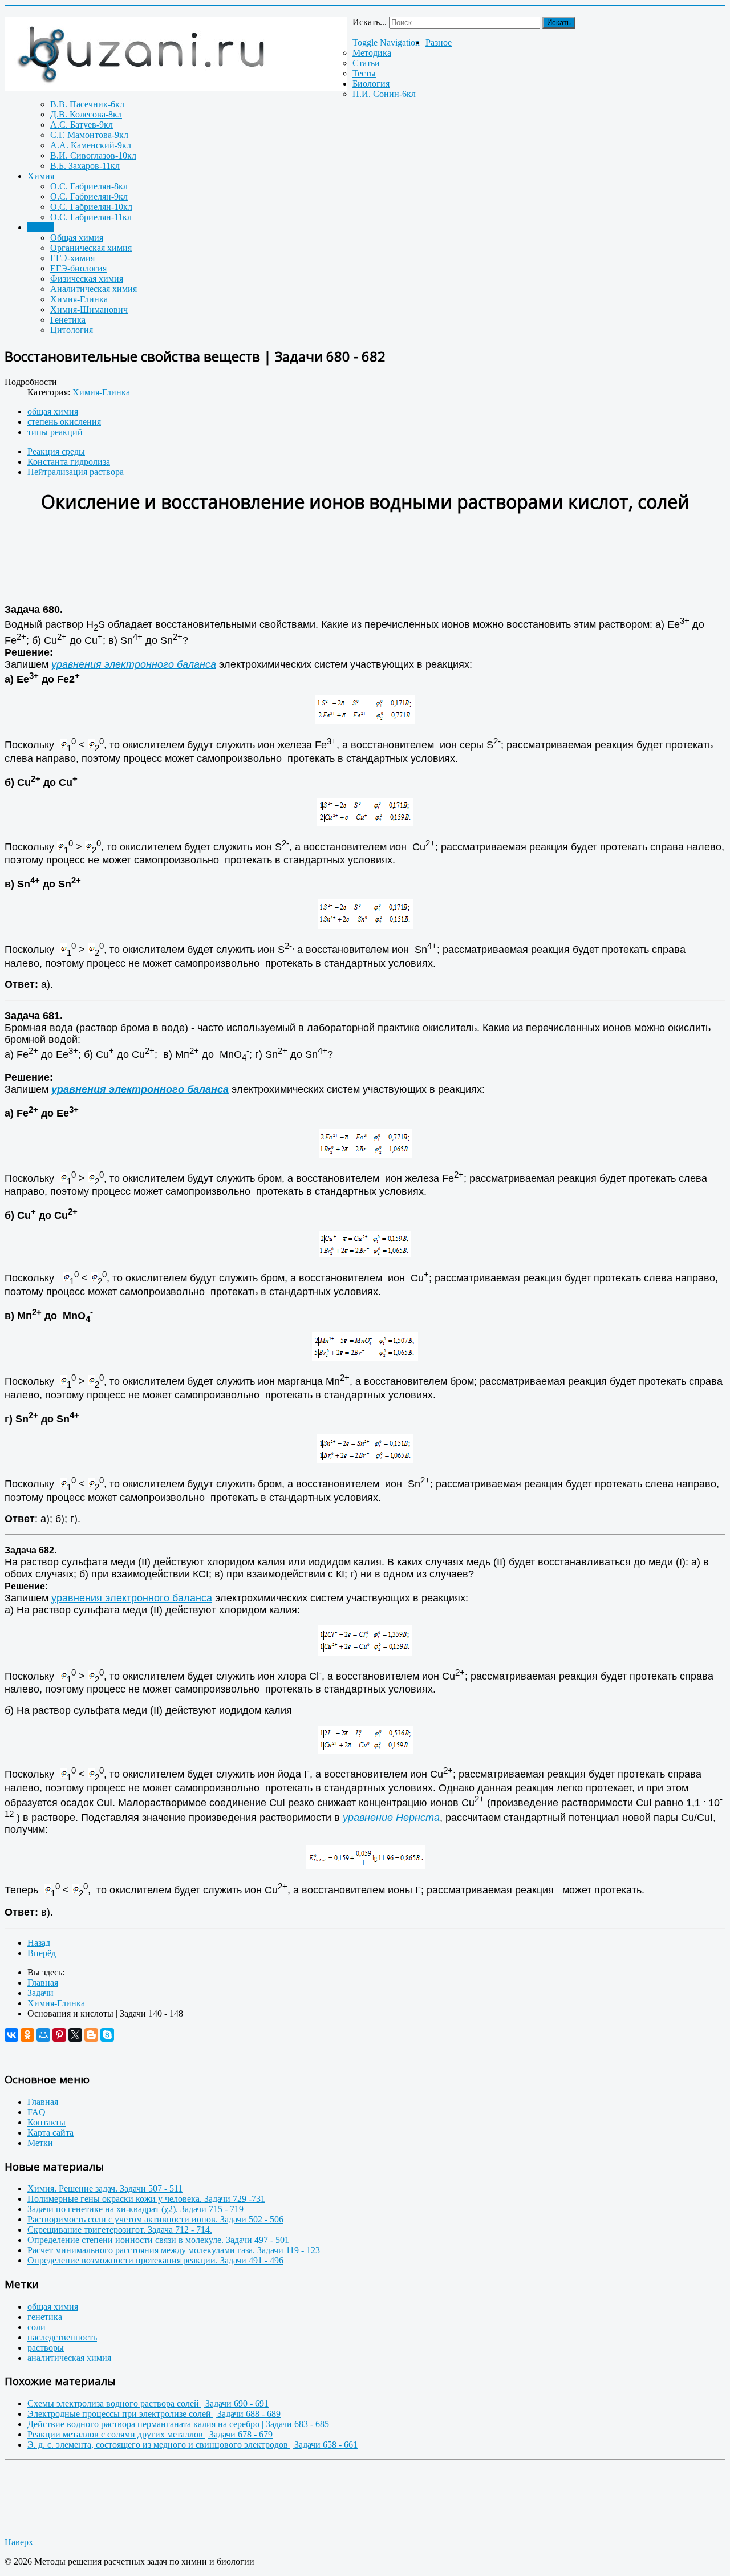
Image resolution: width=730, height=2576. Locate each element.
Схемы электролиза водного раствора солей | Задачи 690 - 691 (148, 2403)
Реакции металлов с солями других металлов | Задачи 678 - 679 (150, 2434)
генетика (45, 2317)
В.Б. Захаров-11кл (85, 166)
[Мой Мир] (43, 2035)
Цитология (72, 330)
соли (36, 2327)
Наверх (19, 2542)
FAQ (36, 2112)
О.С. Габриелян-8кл (89, 186)
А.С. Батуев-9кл (82, 125)
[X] (75, 2035)
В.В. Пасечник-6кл (87, 104)
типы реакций (55, 432)
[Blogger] (91, 2035)
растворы (46, 2348)
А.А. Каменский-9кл (91, 145)
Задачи (40, 227)
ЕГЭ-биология (78, 268)
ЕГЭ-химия (72, 258)
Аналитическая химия (94, 289)
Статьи (366, 63)
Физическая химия (87, 279)
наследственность (62, 2337)
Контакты (46, 2122)
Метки (40, 2143)
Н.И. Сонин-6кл (384, 94)
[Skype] (107, 2035)
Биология (371, 84)
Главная (43, 2102)
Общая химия (77, 238)
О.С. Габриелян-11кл (91, 217)
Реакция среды (56, 451)
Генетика (68, 320)
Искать (559, 23)
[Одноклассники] (27, 2035)
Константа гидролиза (69, 462)
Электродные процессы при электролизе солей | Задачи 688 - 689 (154, 2414)
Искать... (370, 22)
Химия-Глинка (79, 299)
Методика (372, 53)
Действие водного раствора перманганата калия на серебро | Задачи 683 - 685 (178, 2424)
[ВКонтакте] (11, 2035)
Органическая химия (91, 248)
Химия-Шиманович (89, 309)
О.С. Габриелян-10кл (91, 207)
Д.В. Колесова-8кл (86, 114)
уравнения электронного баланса (134, 664)
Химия (41, 176)
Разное (439, 42)
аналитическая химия (69, 2358)
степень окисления (64, 422)
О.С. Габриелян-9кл (89, 196)
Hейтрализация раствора (76, 472)
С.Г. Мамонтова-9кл (89, 135)
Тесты (364, 73)
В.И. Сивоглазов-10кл (93, 155)
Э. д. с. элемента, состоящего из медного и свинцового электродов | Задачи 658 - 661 (192, 2445)
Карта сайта (50, 2133)
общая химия (53, 411)
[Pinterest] (59, 2035)
